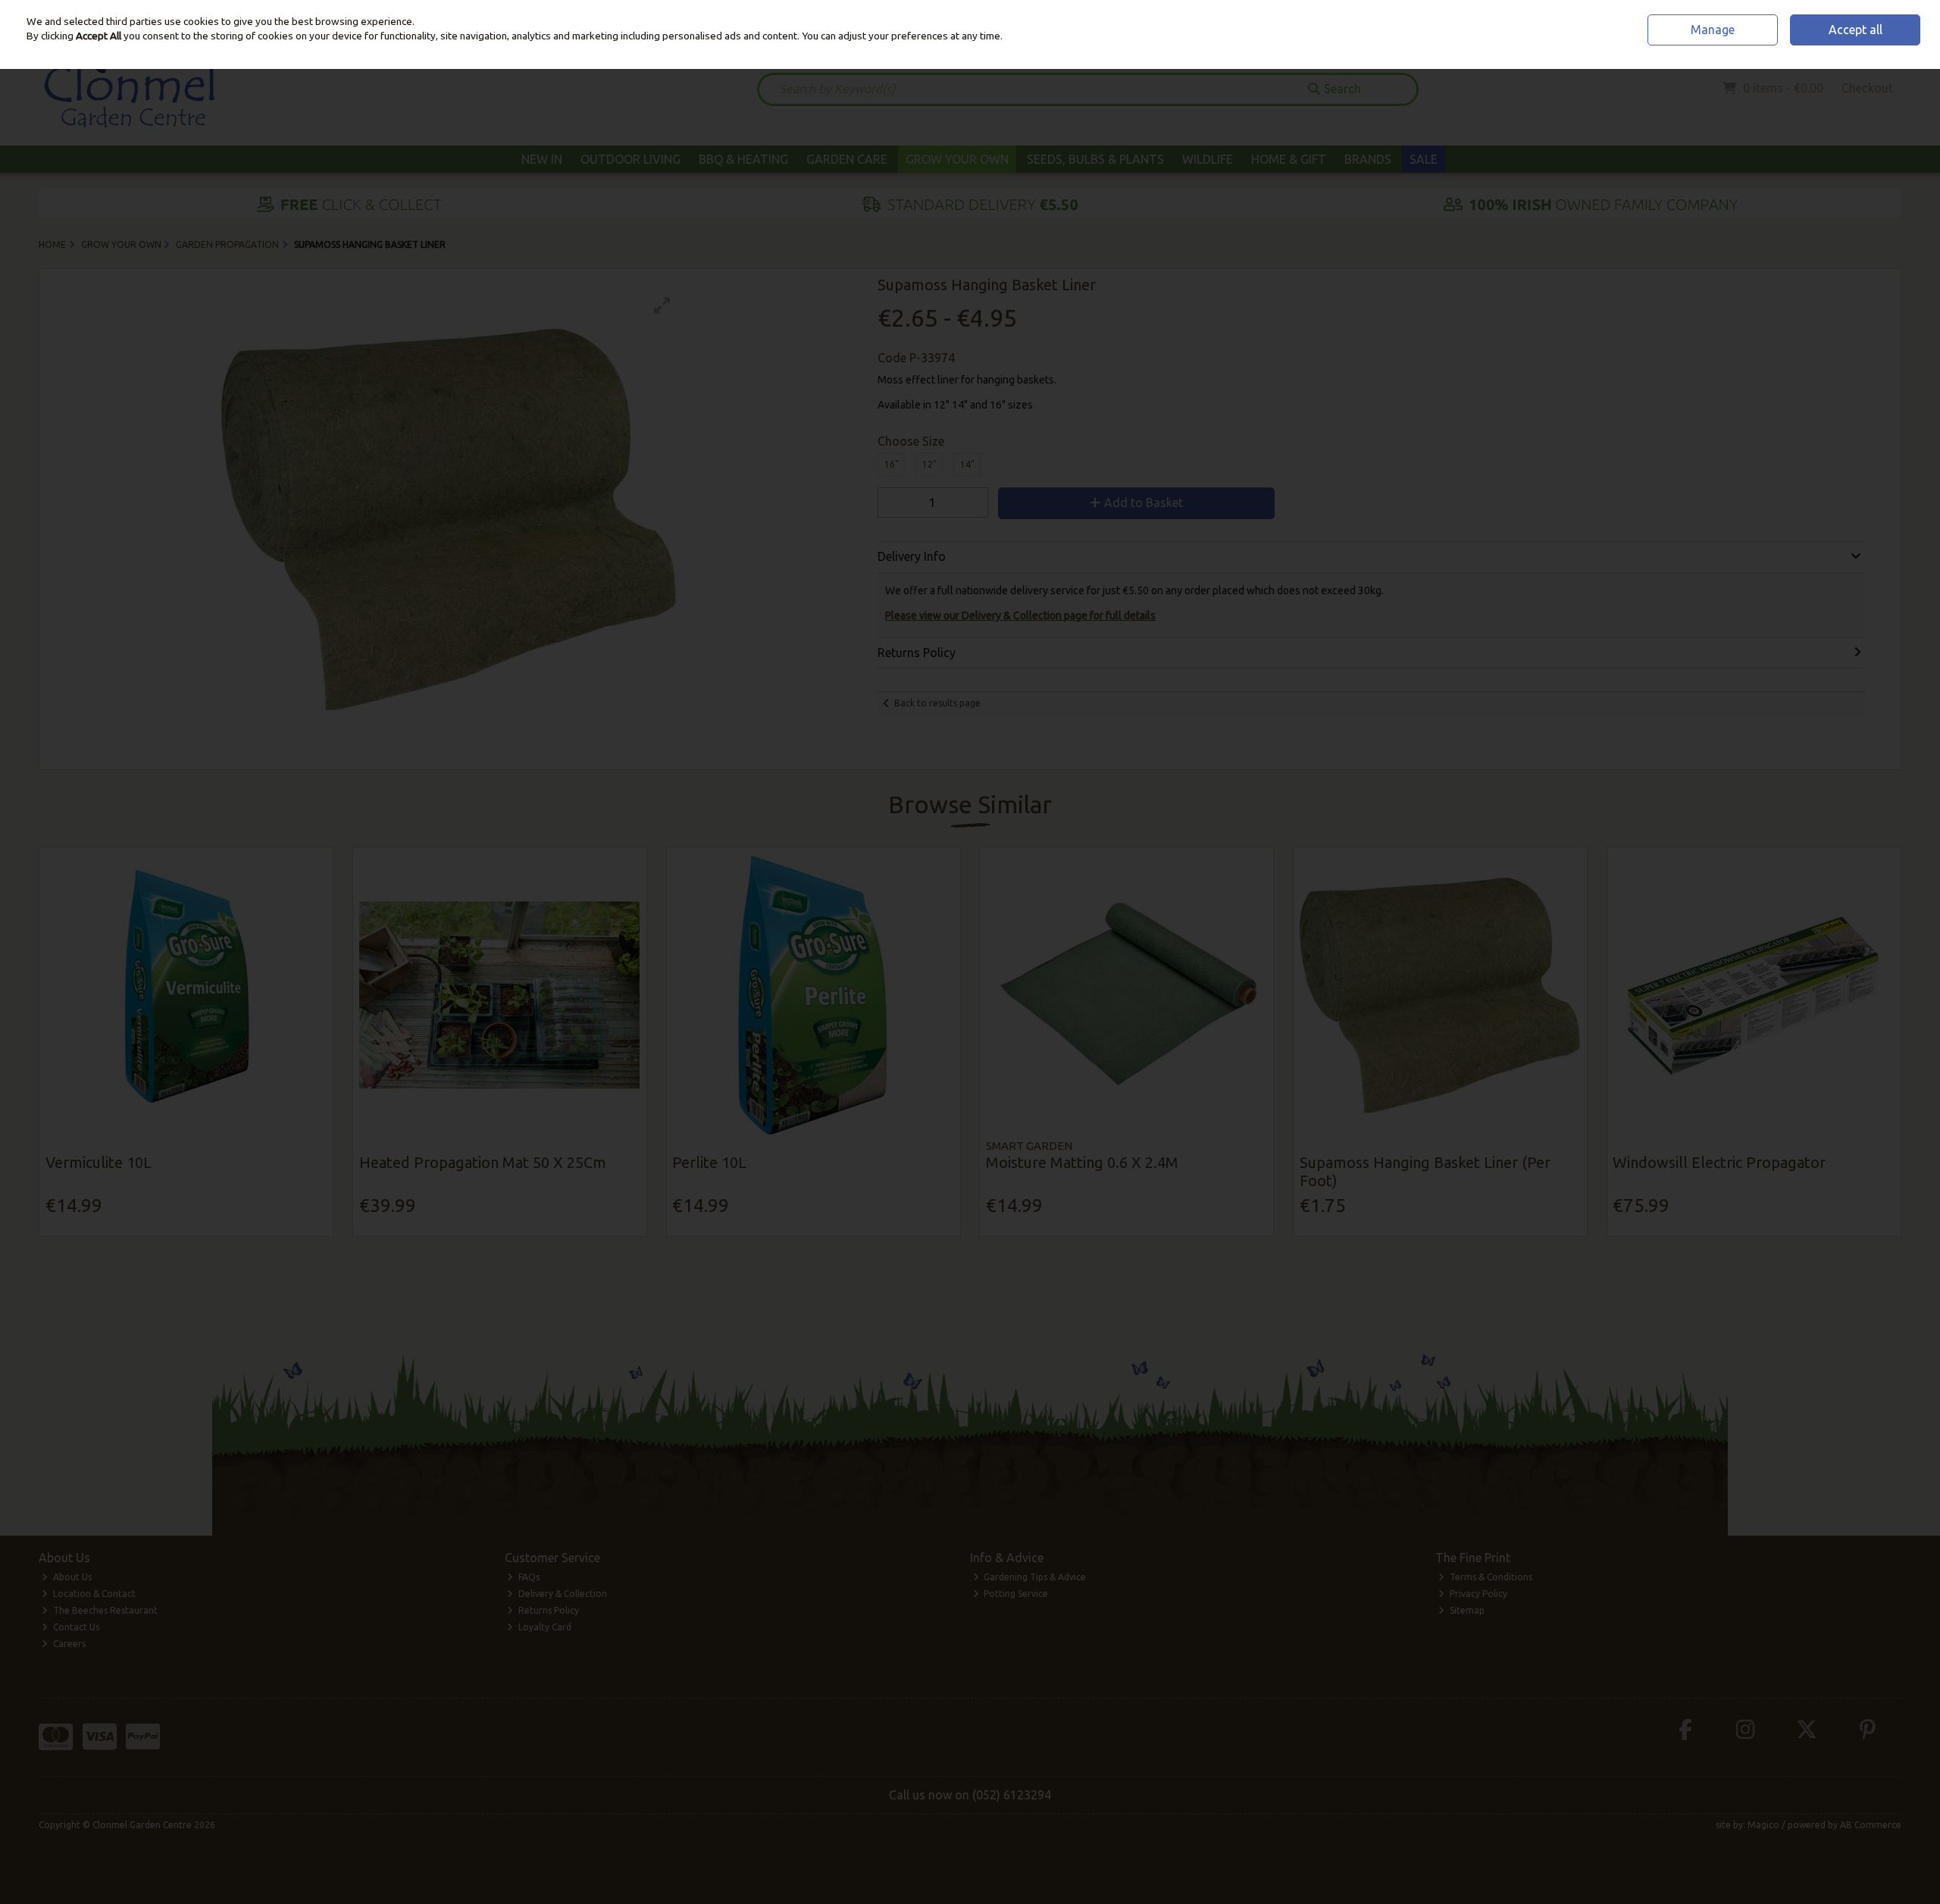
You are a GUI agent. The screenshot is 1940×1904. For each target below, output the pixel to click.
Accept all (1856, 30)
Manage (1713, 30)
